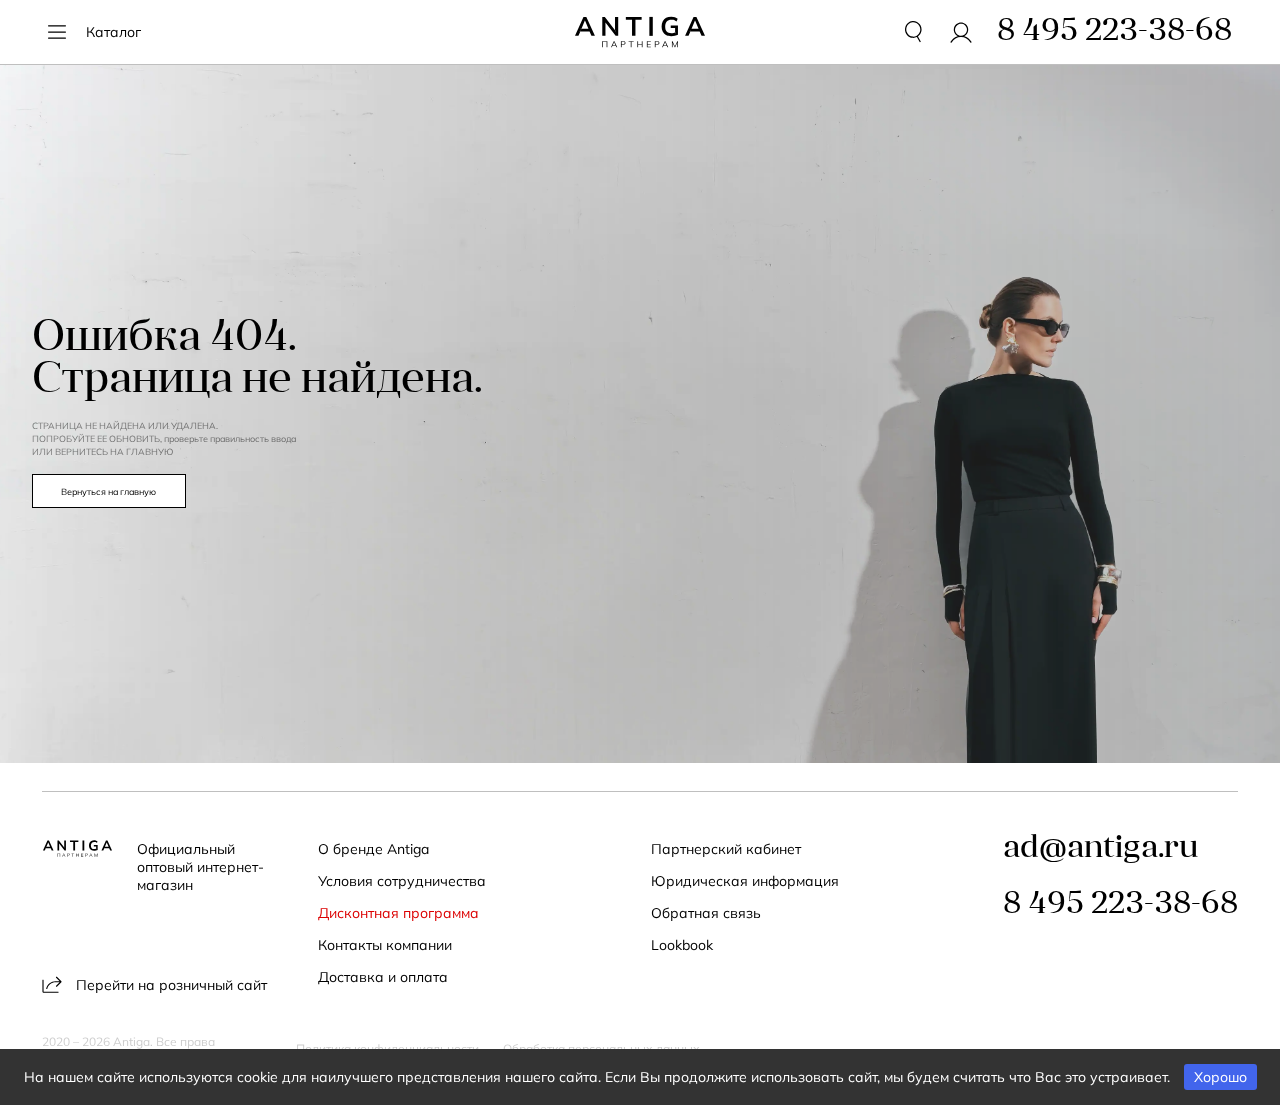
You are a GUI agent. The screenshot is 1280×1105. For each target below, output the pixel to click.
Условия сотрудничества (402, 881)
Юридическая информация (745, 881)
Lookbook (682, 945)
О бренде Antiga (373, 849)
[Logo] (640, 32)
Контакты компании (385, 945)
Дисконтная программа (398, 913)
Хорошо (1220, 1077)
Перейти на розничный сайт (171, 984)
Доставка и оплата (383, 977)
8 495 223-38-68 (1120, 905)
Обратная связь (706, 913)
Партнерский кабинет (726, 849)
